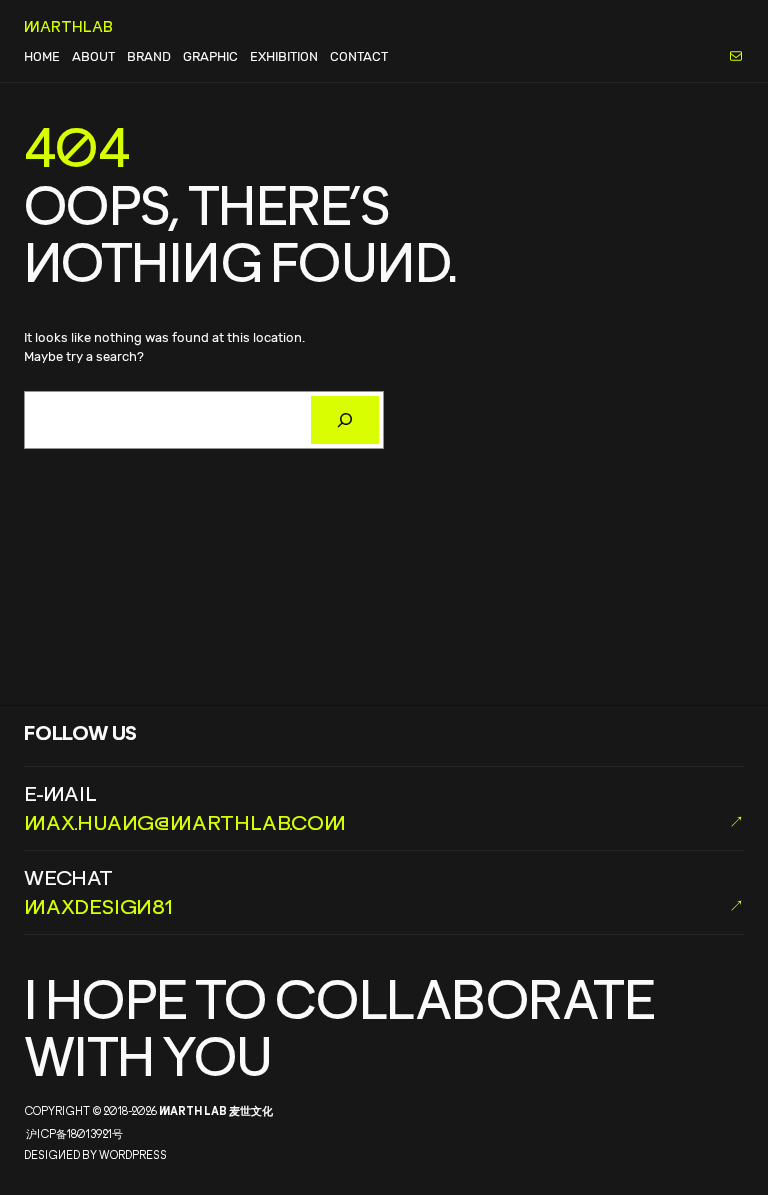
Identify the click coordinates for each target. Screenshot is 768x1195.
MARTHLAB (68, 26)
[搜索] (345, 420)
